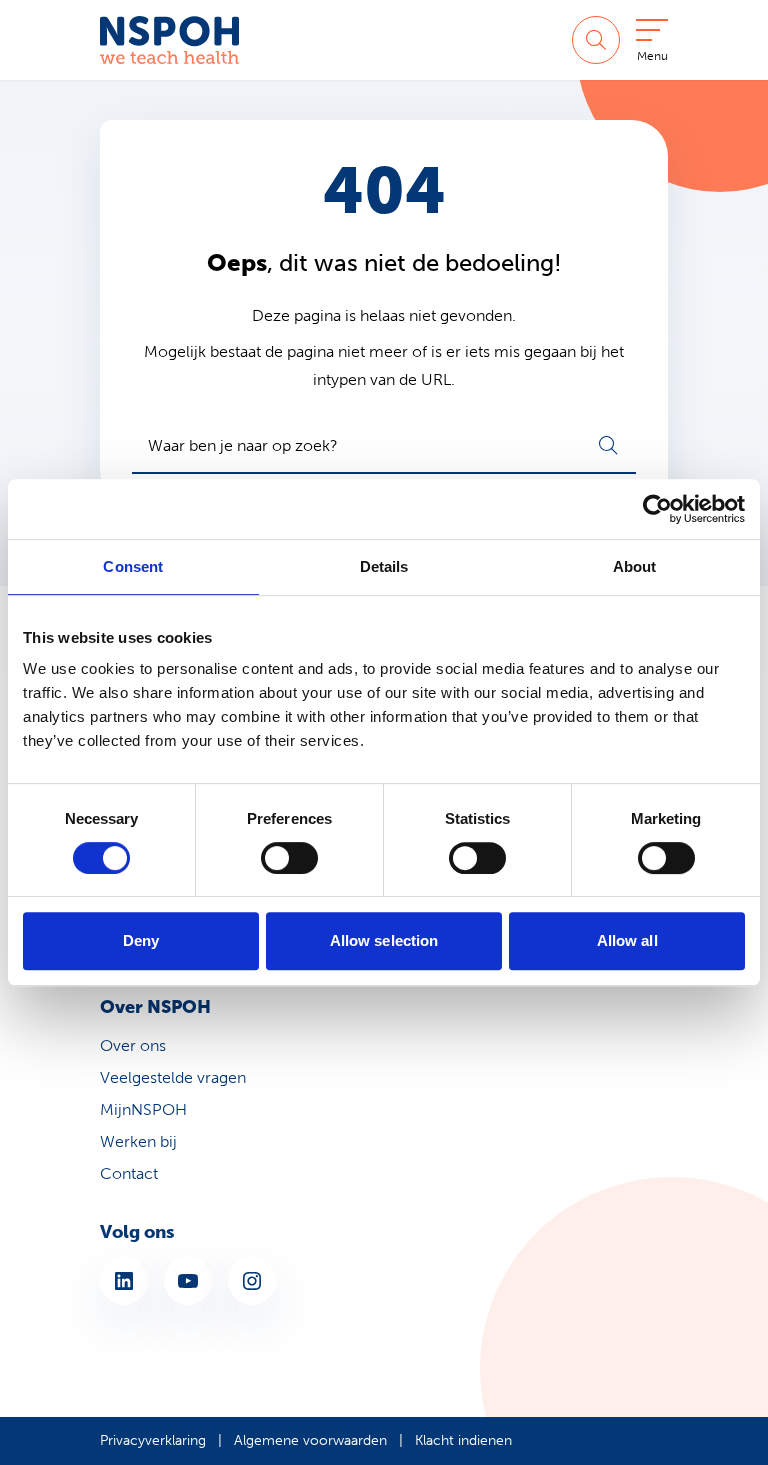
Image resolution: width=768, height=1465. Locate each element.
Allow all (627, 940)
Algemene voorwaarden (310, 1440)
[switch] (289, 858)
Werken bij (138, 1141)
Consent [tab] (133, 566)
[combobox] (384, 446)
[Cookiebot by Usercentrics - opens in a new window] (657, 509)
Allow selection (384, 940)
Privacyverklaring (153, 1440)
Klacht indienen (463, 1440)
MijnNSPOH (143, 1109)
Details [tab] (384, 566)
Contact (129, 1173)
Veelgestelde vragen (173, 1077)
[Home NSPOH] (169, 40)
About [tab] (635, 566)
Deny (141, 940)
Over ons (133, 1045)
